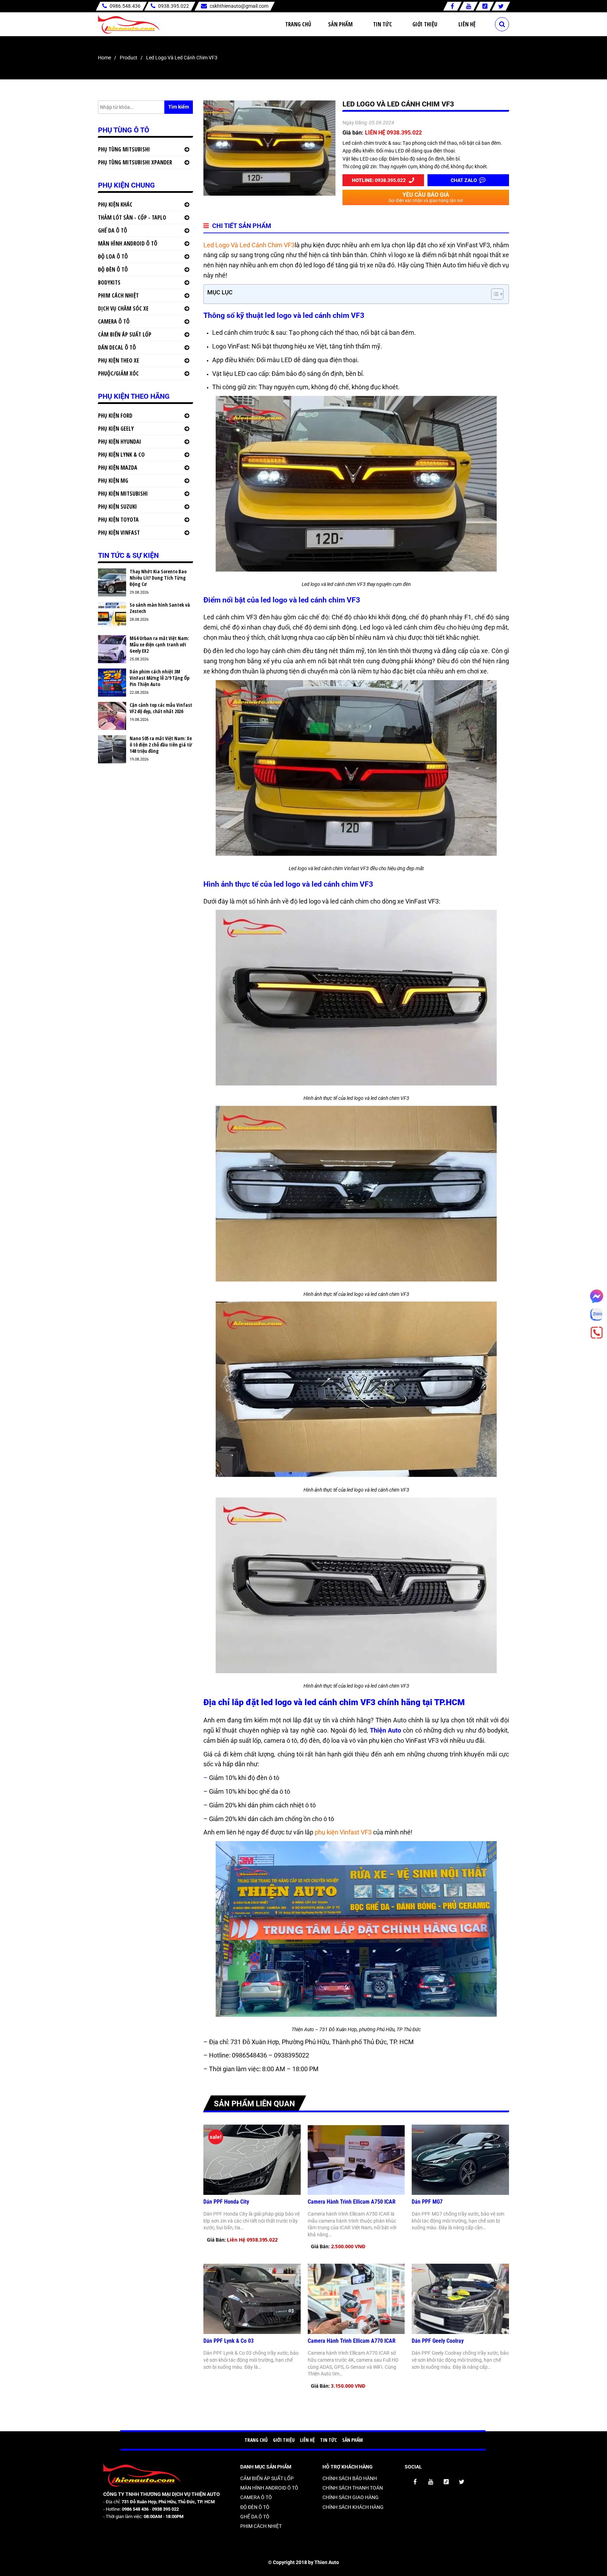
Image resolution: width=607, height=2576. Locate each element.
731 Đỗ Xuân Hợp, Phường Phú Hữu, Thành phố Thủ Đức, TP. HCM (321, 2042)
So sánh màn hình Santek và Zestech (160, 608)
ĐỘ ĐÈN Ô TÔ (113, 269)
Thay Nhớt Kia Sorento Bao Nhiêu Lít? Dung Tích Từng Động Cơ (158, 578)
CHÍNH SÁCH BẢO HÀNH (350, 2478)
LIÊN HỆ (307, 2440)
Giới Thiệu (425, 24)
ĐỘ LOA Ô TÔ (113, 256)
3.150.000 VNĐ (348, 2386)
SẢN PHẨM (353, 2440)
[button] (494, 294)
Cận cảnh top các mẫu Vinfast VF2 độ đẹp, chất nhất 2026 (161, 708)
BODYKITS (109, 282)
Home (105, 58)
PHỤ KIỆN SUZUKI (118, 507)
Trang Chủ (298, 24)
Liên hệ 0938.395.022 (252, 2240)
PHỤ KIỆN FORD (115, 416)
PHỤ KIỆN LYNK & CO (121, 455)
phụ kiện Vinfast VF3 (343, 1832)
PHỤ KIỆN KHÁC (115, 204)
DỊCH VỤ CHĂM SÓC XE (123, 308)
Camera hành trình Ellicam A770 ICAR (352, 2341)
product (129, 58)
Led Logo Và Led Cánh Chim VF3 (249, 245)
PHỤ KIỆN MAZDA (118, 468)
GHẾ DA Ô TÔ (113, 230)
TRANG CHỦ (256, 2440)
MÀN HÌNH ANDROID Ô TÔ (128, 243)
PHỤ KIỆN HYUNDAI (120, 442)
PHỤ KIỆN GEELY (116, 429)
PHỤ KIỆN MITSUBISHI (123, 494)
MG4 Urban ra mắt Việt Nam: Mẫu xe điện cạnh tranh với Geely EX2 (159, 645)
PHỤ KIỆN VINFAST (119, 533)
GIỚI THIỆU (284, 2440)
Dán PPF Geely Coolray (438, 2341)
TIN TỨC (328, 2440)
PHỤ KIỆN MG (113, 481)
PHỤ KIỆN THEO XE (119, 360)
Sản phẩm (340, 24)
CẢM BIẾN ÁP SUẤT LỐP (125, 334)
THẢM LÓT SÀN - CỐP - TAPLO (132, 217)
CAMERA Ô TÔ (114, 321)
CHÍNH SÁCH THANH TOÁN (353, 2488)
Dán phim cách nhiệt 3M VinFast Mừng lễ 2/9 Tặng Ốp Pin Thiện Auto (159, 678)
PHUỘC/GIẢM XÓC (118, 373)
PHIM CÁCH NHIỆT (118, 295)
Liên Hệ (467, 24)
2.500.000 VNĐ (348, 2246)
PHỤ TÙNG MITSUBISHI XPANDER (135, 162)
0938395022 (292, 2055)
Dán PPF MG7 (427, 2202)
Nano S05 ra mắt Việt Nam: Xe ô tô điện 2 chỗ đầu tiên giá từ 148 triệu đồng (161, 745)
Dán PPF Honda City (226, 2202)
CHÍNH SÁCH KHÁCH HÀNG (353, 2507)
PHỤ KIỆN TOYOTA (118, 520)
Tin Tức (383, 24)
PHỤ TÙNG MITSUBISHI (124, 149)
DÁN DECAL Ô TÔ (117, 347)
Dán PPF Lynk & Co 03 (229, 2341)
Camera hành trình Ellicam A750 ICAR (352, 2202)
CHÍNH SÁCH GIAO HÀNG (351, 2497)
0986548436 (249, 2055)
